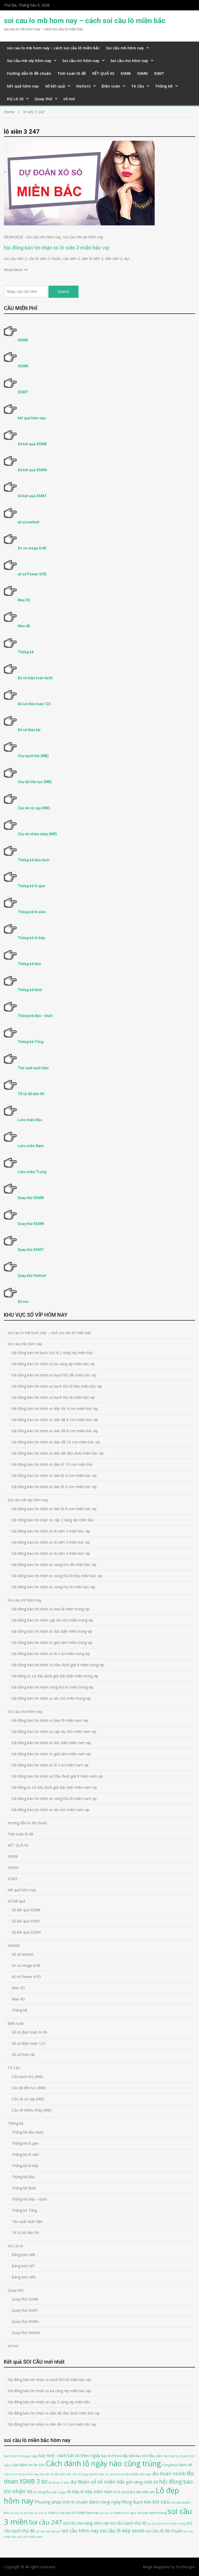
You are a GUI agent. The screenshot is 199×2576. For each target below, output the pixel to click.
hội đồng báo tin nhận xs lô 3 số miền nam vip (50, 1765)
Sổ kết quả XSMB (32, 444)
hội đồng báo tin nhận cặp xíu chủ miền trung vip (52, 1620)
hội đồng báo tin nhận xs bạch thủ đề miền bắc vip (54, 1375)
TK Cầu (138, 86)
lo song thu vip (45, 2492)
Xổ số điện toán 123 (34, 704)
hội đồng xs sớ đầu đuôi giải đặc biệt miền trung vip (55, 1676)
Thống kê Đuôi (30, 990)
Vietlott (83, 86)
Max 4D (24, 626)
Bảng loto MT (23, 2266)
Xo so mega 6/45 (32, 548)
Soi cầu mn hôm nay (129, 60)
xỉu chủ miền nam (30, 2537)
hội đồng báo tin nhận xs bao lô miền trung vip (51, 1609)
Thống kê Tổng (31, 1042)
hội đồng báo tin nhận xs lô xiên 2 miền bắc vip (51, 1531)
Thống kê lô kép (31, 938)
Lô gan (62, 2492)
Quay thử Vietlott (32, 1276)
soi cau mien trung (152, 2513)
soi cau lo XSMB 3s (47, 2513)
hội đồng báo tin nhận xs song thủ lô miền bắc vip (53, 1587)
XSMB (126, 73)
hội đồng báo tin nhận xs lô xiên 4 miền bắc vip (51, 1553)
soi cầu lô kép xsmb (122, 2530)
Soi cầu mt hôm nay (81, 60)
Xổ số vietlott (23, 1954)
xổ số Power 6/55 (32, 574)
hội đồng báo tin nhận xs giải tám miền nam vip (51, 1754)
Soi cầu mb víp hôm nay (29, 60)
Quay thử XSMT (31, 1250)
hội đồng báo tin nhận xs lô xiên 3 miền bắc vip (57, 248)
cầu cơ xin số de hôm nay (21, 2474)
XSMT (159, 73)
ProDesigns (185, 2567)
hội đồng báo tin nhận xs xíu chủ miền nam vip (51, 1810)
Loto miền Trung (32, 1172)
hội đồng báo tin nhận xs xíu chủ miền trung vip (51, 1698)
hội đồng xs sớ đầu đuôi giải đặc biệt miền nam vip (54, 1787)
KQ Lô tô (15, 99)
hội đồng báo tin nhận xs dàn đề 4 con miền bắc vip (55, 1408)
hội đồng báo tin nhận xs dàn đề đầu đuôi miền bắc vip (58, 1453)
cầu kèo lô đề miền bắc (55, 2474)
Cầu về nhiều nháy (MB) (37, 834)
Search (63, 291)
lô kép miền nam (96, 2492)
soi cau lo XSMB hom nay (79, 2513)
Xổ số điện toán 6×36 (29, 2032)
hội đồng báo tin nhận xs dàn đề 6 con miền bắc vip (55, 1420)
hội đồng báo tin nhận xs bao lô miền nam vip (50, 1720)
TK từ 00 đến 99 (31, 1094)
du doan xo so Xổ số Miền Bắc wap (128, 2474)
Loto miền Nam (31, 1146)
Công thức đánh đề (177, 2465)
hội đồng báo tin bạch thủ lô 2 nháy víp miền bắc (52, 1353)
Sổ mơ (23, 1302)
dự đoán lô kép (59, 2483)
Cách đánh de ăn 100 (28, 2465)
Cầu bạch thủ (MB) (33, 756)
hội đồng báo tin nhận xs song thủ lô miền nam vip (54, 1798)
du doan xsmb (169, 2473)
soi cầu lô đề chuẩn (164, 2531)
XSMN (142, 73)
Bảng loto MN (24, 2277)
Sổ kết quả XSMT (32, 496)
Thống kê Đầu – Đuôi (35, 1016)
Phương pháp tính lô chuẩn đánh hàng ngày (78, 2502)
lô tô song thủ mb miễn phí (134, 2492)
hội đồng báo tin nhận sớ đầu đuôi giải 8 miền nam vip (57, 1776)
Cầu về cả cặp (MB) (34, 808)
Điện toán (111, 86)
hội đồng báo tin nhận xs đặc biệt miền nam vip (51, 1743)
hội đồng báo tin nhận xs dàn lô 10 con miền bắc (52, 1464)
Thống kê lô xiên (32, 912)
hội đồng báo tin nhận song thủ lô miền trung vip (52, 1687)
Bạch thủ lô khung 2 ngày (21, 2456)
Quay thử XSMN (31, 1224)
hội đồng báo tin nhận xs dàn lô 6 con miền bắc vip (54, 1487)
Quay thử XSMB (31, 1198)
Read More (13, 270)
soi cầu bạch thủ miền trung (166, 2524)
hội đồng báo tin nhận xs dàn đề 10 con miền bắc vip (56, 1442)
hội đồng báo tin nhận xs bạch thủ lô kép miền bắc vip (57, 1386)
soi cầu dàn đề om (48, 2531)
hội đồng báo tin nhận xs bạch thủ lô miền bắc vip (53, 1397)
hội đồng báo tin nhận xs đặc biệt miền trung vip (52, 1631)
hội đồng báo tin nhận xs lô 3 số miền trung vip (51, 1654)
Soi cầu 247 (45, 2522)
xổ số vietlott (29, 522)
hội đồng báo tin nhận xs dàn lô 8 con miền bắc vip (54, 1509)
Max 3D (24, 600)
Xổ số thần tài (29, 730)
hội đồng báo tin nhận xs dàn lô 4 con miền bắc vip (54, 1475)
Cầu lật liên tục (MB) (35, 782)
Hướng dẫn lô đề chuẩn (29, 73)
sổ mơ (69, 99)
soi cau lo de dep (22, 2513)
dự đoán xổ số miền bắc (98, 2482)
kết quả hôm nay (23, 86)
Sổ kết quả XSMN (32, 470)
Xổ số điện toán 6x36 (35, 678)
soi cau (161, 2501)
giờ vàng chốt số (142, 2482)
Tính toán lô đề (72, 73)
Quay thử (43, 99)
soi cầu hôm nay (80, 2530)
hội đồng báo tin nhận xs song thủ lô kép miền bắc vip (57, 1576)
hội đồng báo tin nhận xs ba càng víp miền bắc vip (53, 1364)
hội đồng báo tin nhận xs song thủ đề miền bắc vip (54, 1565)
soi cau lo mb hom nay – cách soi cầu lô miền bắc (85, 21)
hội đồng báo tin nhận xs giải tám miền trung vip (52, 1642)
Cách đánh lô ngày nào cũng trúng (103, 2463)
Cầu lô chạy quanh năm (88, 2474)
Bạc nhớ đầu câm (149, 2456)
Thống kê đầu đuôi (34, 860)
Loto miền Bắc (30, 1120)
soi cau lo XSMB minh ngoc (118, 2513)
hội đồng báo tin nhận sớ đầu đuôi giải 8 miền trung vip (58, 1665)
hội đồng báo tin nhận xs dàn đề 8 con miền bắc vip (55, 1431)
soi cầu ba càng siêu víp (86, 2523)
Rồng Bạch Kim (136, 2502)
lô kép (73, 2492)
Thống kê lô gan (31, 886)
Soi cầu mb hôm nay (125, 48)
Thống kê (164, 86)
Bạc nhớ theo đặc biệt (118, 2456)
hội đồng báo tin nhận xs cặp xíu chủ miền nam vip (54, 1731)
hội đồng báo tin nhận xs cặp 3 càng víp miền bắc (53, 1520)
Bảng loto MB (23, 2255)
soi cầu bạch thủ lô (128, 2523)
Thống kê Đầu (29, 964)
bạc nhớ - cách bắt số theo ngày (69, 2456)
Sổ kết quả (55, 86)
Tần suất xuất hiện (33, 1068)
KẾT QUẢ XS (103, 73)
